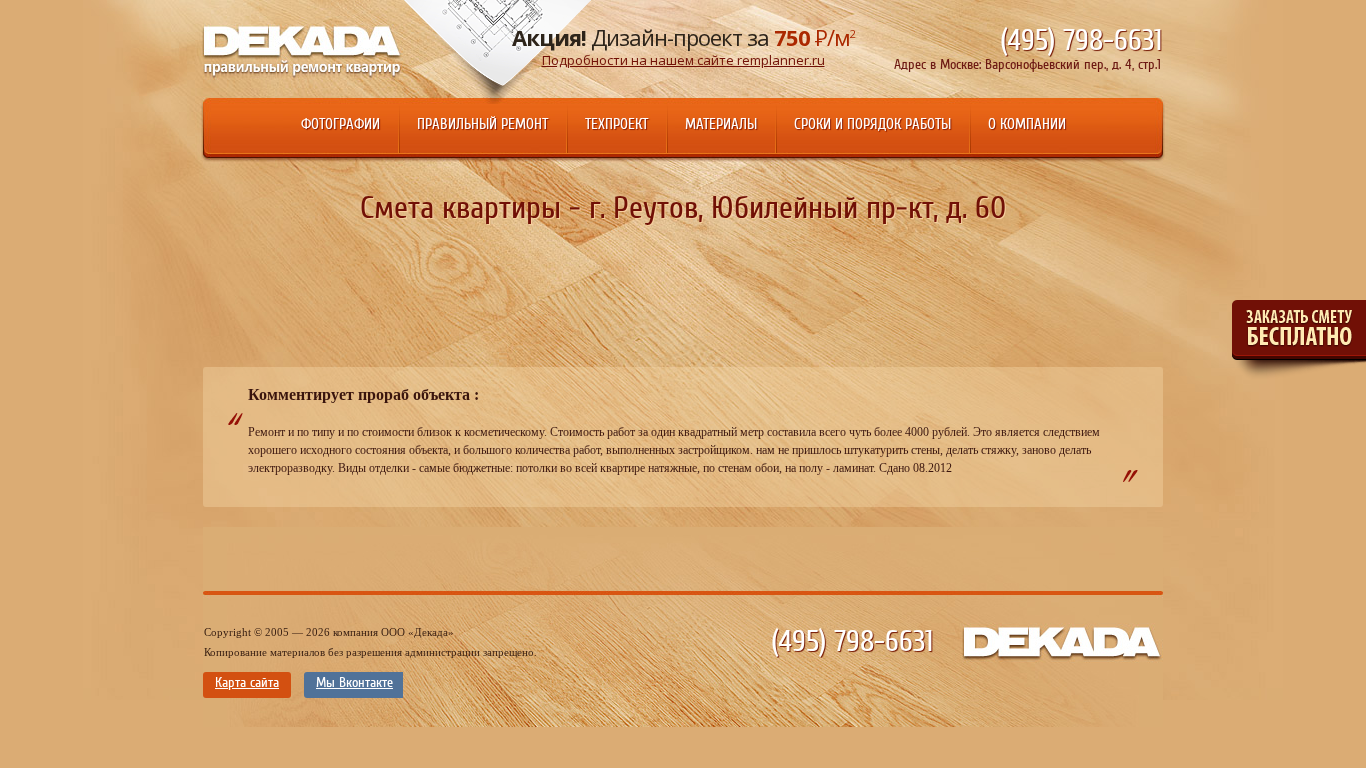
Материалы (721, 124)
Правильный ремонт (482, 124)
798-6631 (1081, 41)
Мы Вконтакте (354, 683)
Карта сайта (247, 683)
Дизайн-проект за (683, 45)
